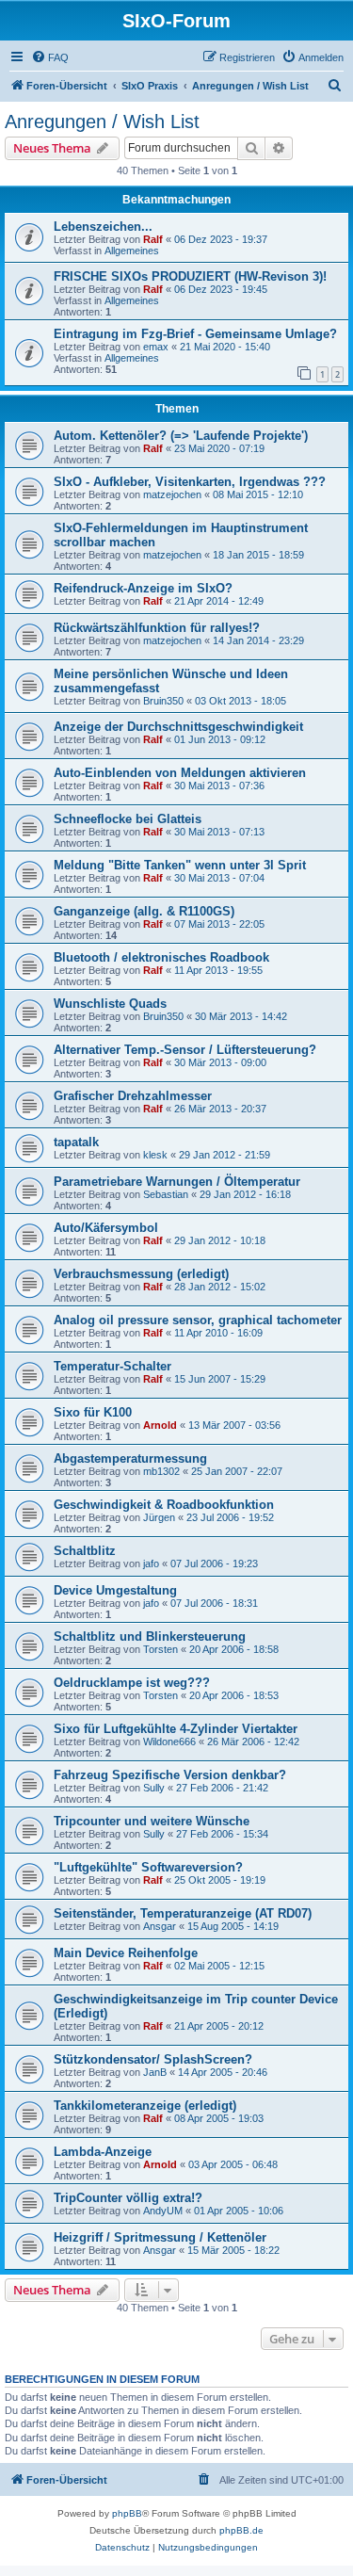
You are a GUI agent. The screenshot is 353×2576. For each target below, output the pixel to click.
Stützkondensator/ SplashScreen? (153, 2059)
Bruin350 (163, 701)
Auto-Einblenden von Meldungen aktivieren (180, 773)
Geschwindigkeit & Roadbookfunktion (164, 1505)
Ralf (153, 239)
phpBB (127, 2513)
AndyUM (163, 2211)
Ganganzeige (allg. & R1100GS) (144, 911)
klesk (155, 1155)
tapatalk (76, 1142)
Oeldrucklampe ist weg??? (132, 1683)
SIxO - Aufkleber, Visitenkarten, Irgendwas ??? (190, 482)
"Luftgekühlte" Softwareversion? (148, 1867)
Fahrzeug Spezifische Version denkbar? (170, 1775)
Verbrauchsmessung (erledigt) (141, 1274)
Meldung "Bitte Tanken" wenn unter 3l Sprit (180, 865)
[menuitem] (50, 57)
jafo (151, 1563)
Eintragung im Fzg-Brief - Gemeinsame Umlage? (195, 334)
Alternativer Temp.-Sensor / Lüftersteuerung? (185, 1050)
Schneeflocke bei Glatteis (128, 819)
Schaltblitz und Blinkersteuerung (150, 1636)
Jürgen (159, 1517)
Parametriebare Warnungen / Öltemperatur (177, 1182)
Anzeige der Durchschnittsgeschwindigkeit (178, 727)
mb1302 (161, 1471)
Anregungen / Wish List (102, 122)
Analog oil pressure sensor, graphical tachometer (198, 1320)
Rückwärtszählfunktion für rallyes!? (157, 628)
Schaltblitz (85, 1551)
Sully (154, 1788)
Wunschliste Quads (110, 1004)
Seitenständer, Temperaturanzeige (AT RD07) (183, 1913)
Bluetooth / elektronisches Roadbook (161, 957)
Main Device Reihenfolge (126, 1953)
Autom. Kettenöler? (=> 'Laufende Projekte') (181, 436)
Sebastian (166, 1194)
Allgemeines (132, 251)
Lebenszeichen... (103, 227)
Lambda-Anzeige (103, 2152)
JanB (155, 2072)
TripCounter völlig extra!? (128, 2198)
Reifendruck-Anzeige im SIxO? (143, 588)
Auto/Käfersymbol (106, 1228)
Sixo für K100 (93, 1412)
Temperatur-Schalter (112, 1366)
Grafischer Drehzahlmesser (133, 1096)
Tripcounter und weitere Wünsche (152, 1821)
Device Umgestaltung (115, 1590)
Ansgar (160, 1926)
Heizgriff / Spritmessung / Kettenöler (160, 2237)
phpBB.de (241, 2530)
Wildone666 (169, 1742)
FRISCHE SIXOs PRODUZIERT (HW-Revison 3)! (190, 276)
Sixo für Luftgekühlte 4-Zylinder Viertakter (176, 1729)
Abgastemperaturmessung (130, 1458)
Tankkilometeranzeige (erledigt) (145, 2106)
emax (156, 347)
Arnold (160, 1425)
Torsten (160, 1649)
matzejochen (172, 494)
